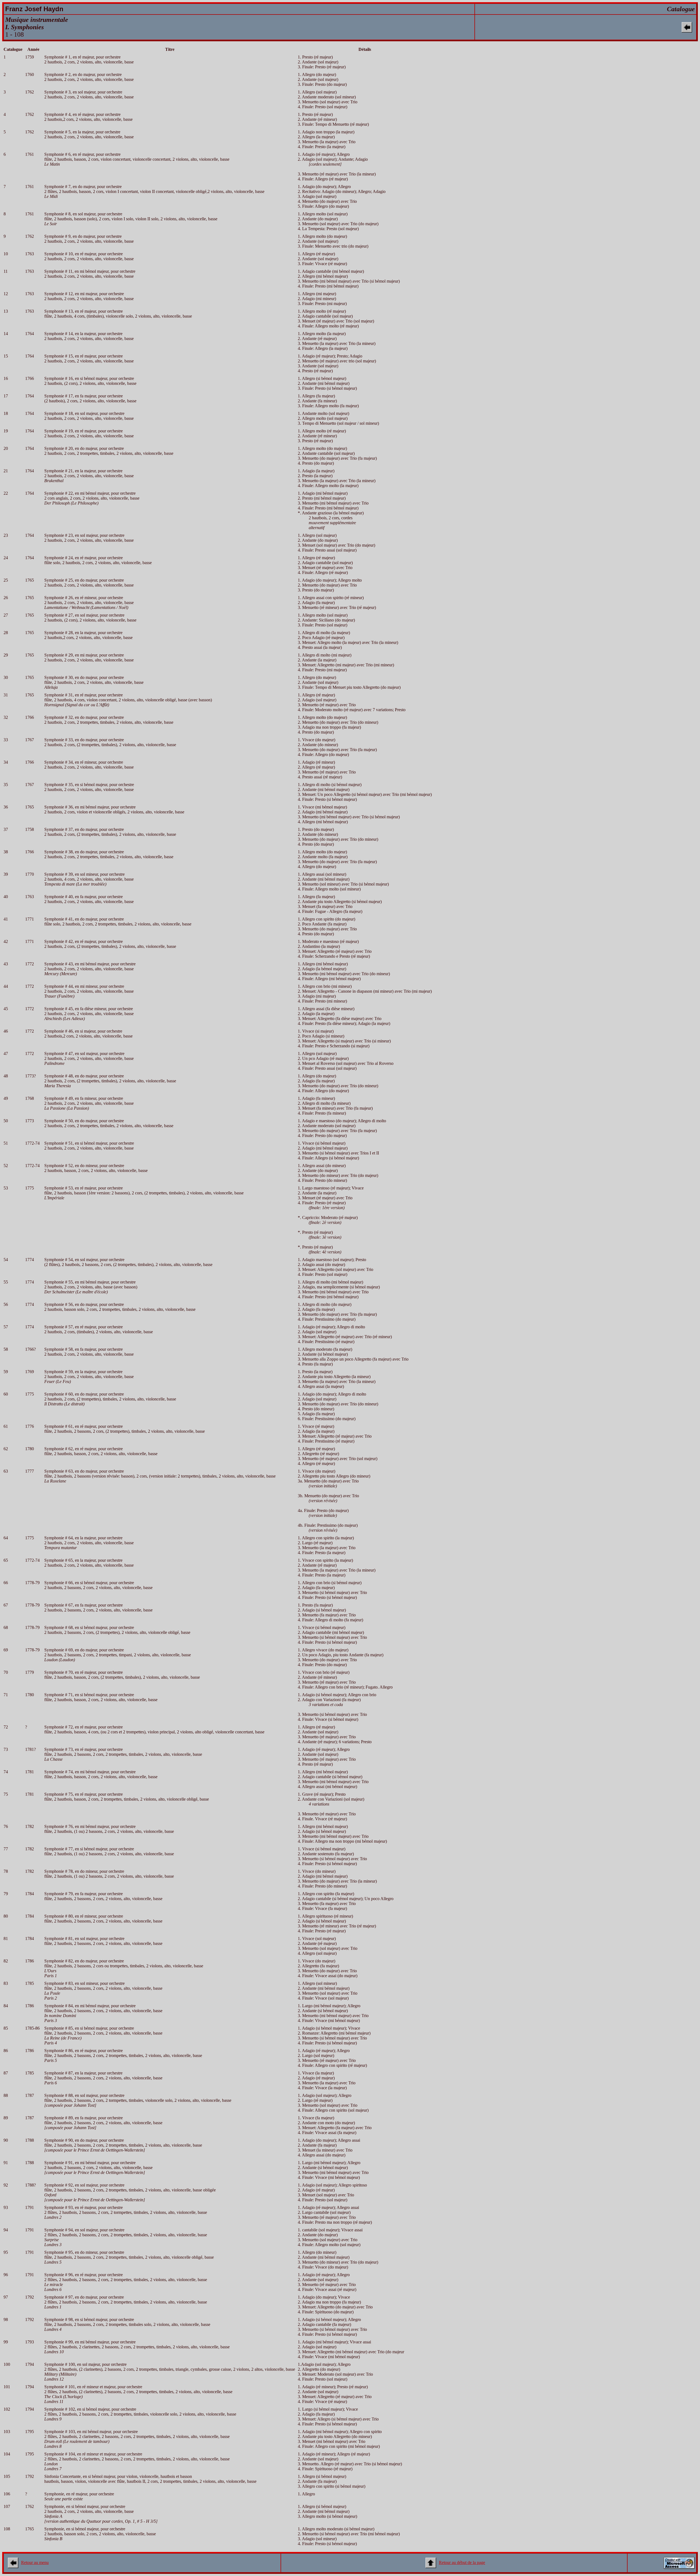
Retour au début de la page (462, 2562)
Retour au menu (35, 2562)
